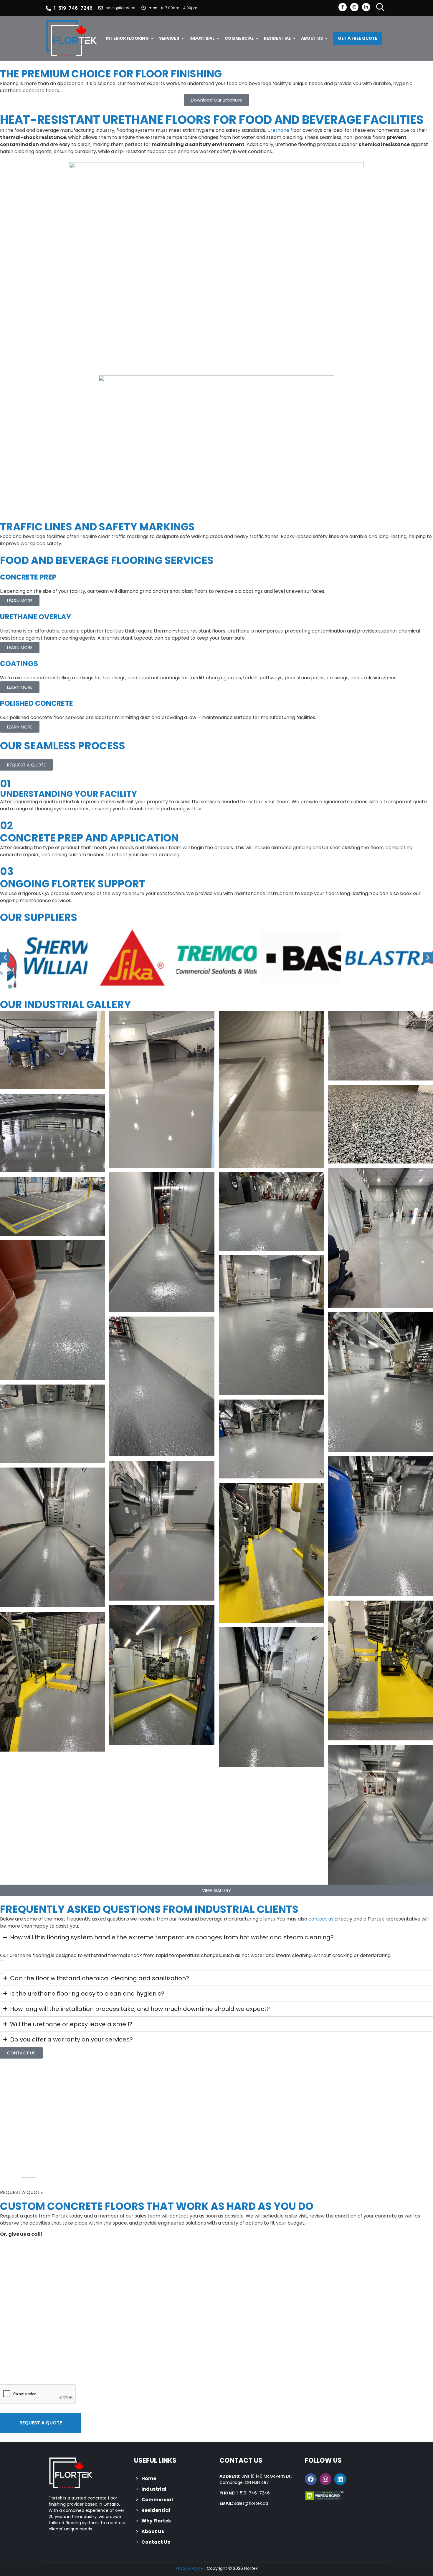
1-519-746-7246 (73, 8)
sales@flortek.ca (121, 8)
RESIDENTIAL (277, 38)
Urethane (278, 130)
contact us (321, 1919)
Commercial (157, 2500)
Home (149, 2478)
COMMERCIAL (239, 38)
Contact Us (156, 2542)
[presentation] (38, 2394)
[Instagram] (354, 7)
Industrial (154, 2489)
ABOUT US (312, 38)
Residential (156, 2510)
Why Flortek (156, 2521)
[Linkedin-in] (366, 7)
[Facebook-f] (343, 7)
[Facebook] (311, 2479)
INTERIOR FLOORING (127, 38)
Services (169, 38)
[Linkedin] (340, 2479)
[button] (5, 957)
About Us (153, 2531)
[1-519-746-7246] (48, 8)
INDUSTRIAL (202, 38)
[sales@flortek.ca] (101, 8)
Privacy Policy (189, 2568)
